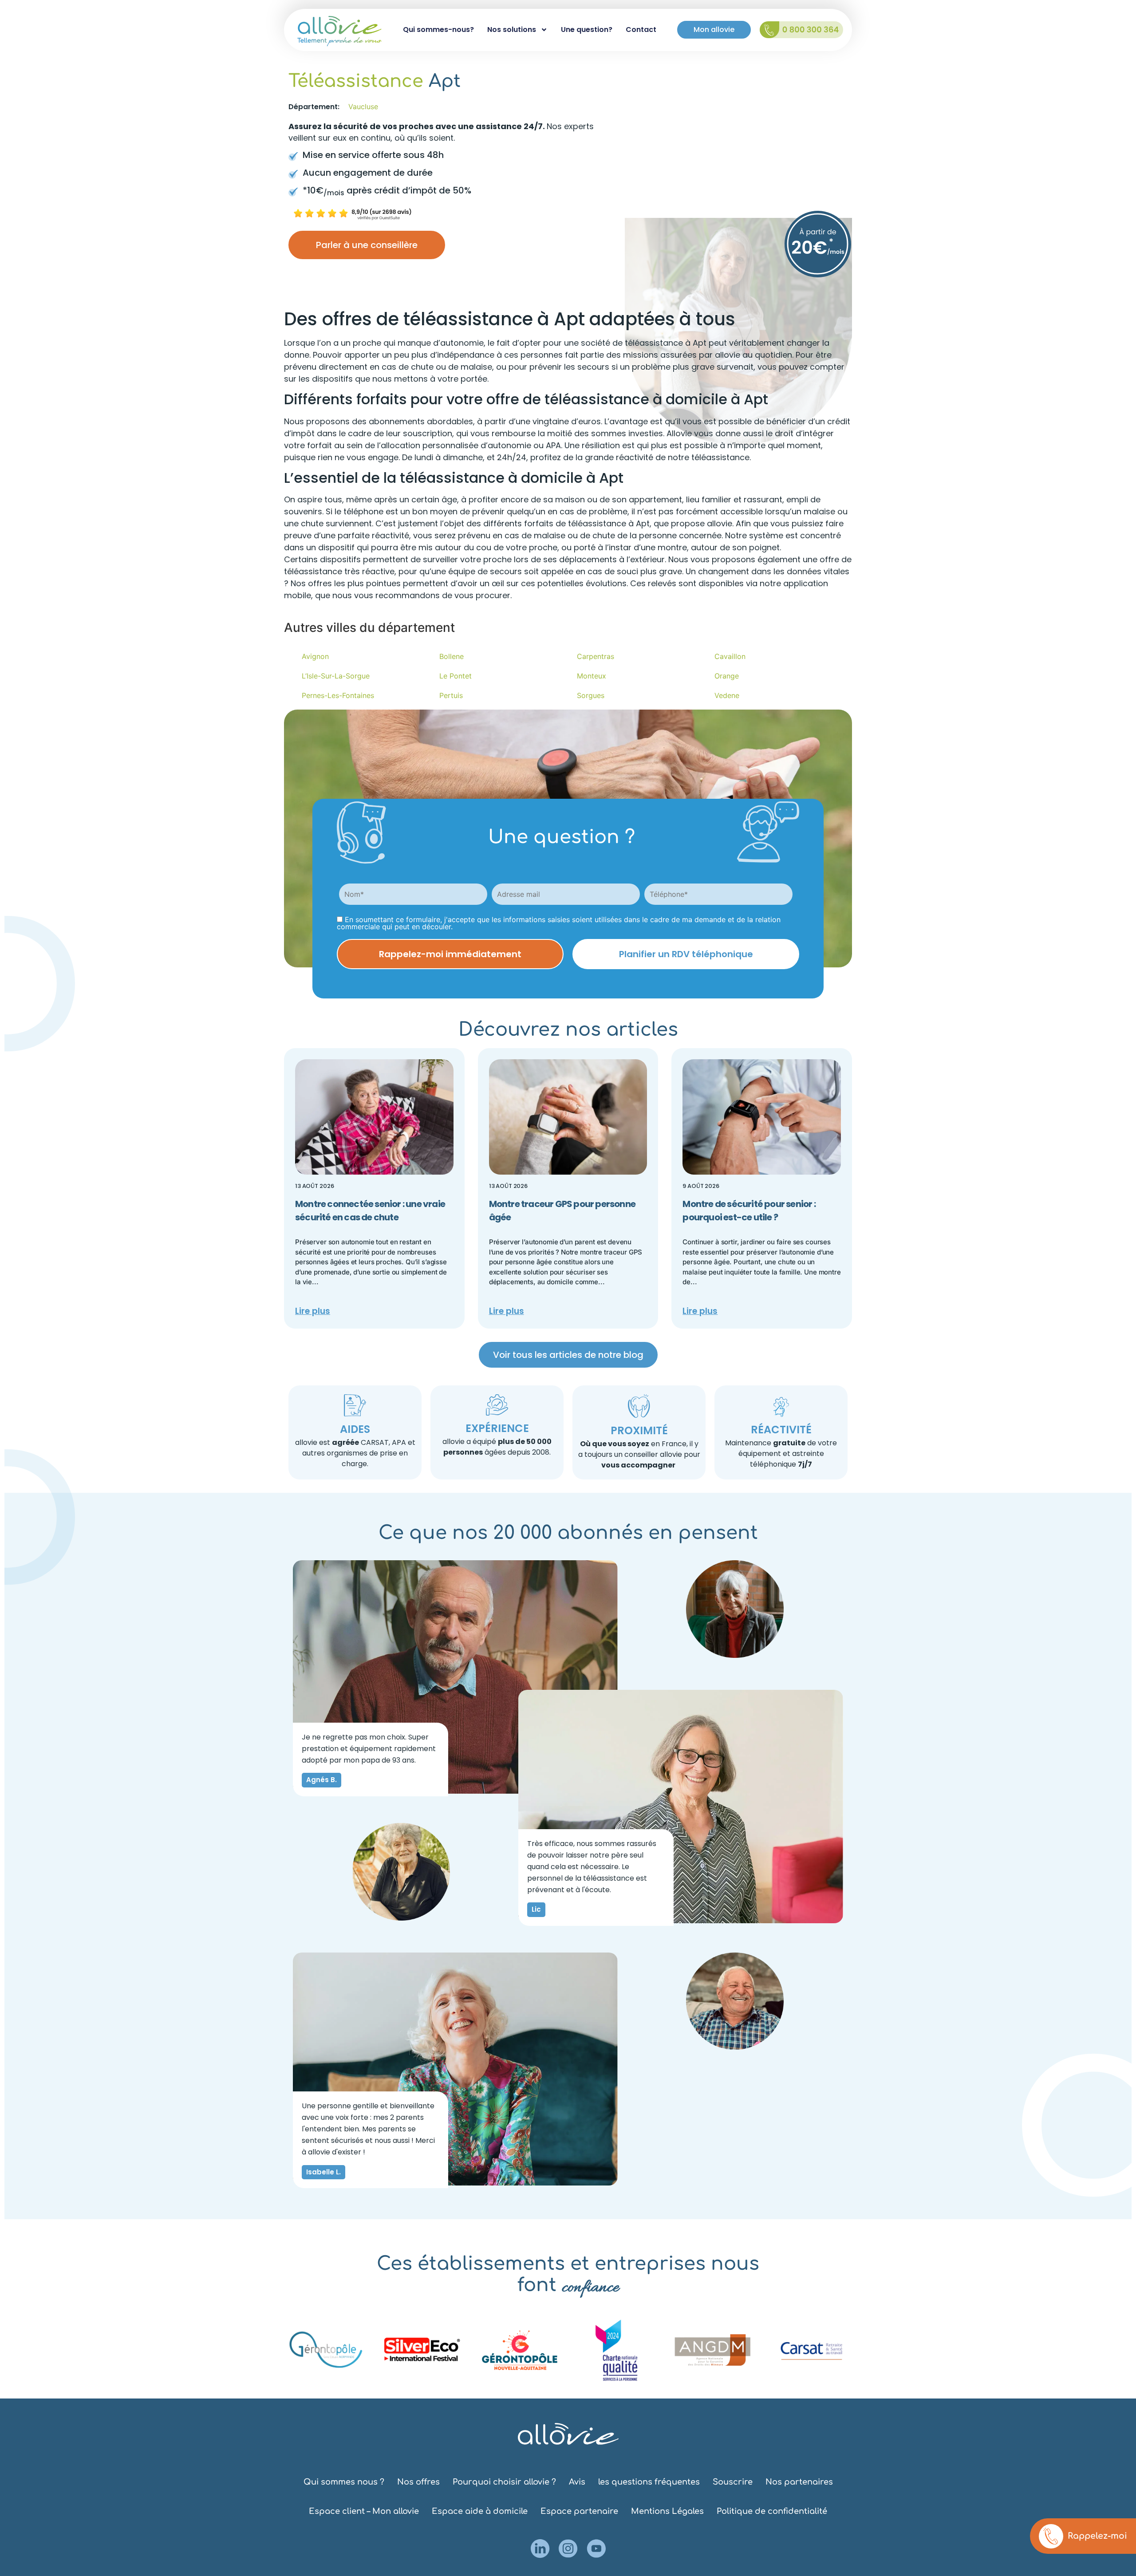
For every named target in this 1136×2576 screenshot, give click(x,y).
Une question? (587, 30)
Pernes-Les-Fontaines (338, 695)
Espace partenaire (579, 2511)
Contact (641, 30)
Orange (727, 676)
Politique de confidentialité (772, 2511)
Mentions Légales (667, 2511)
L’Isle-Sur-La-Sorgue (336, 676)
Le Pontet (456, 676)
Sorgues (591, 695)
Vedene (727, 695)
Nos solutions (512, 30)
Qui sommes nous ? (344, 2482)
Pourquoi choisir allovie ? (504, 2482)
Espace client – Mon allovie (364, 2511)
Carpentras (596, 656)
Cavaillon (730, 656)
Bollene (452, 656)
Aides (355, 1429)
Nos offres (418, 2482)
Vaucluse (363, 107)
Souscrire (733, 2482)
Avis (577, 2482)
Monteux (592, 676)
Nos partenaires (799, 2482)
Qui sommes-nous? (438, 30)
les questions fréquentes (649, 2482)
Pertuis (451, 695)
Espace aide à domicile (480, 2511)
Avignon (315, 656)
